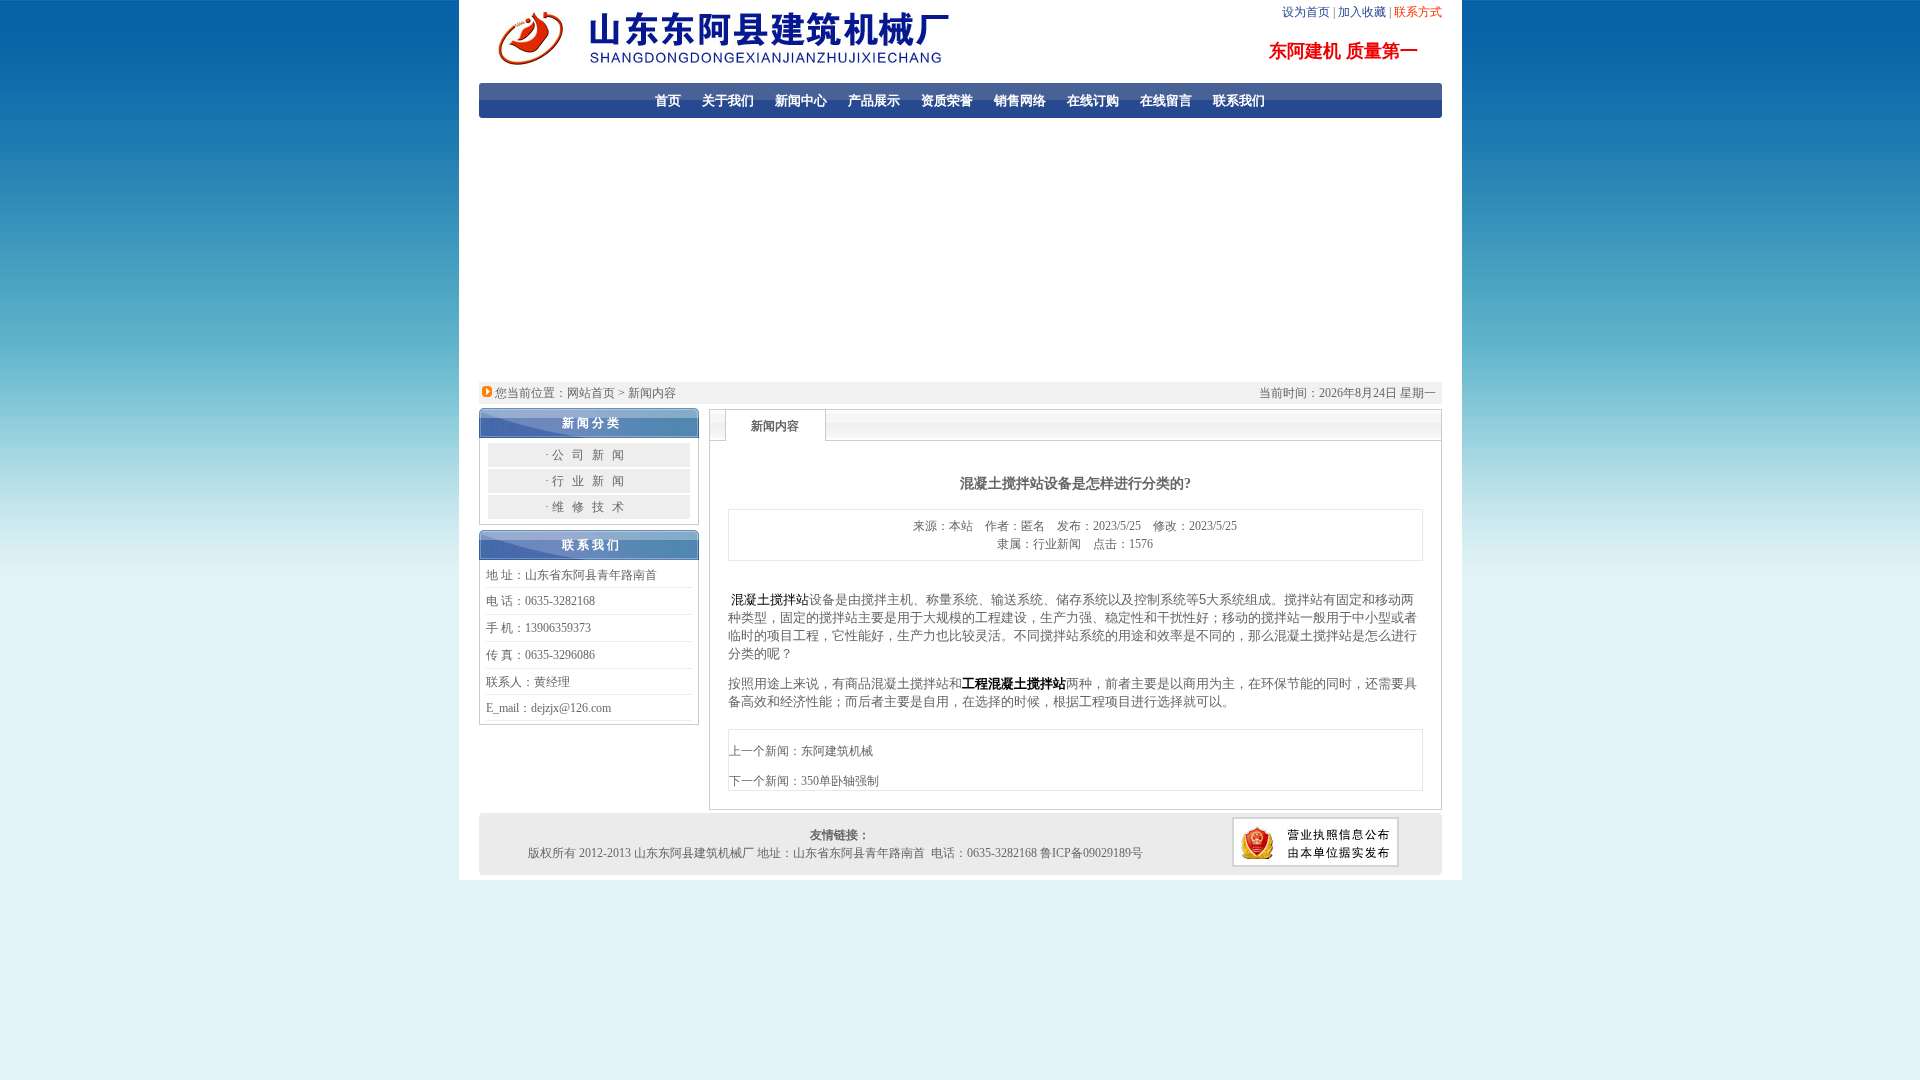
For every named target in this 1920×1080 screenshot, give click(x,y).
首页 (668, 100)
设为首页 (1306, 12)
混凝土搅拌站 (770, 599)
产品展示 (874, 100)
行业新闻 (592, 481)
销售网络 (1020, 100)
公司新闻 (592, 455)
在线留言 (1166, 100)
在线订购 (1093, 100)
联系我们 (1239, 100)
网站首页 (591, 393)
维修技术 (592, 507)
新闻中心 (801, 100)
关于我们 (728, 100)
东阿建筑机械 (837, 751)
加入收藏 (1362, 12)
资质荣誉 (947, 100)
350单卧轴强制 (840, 781)
